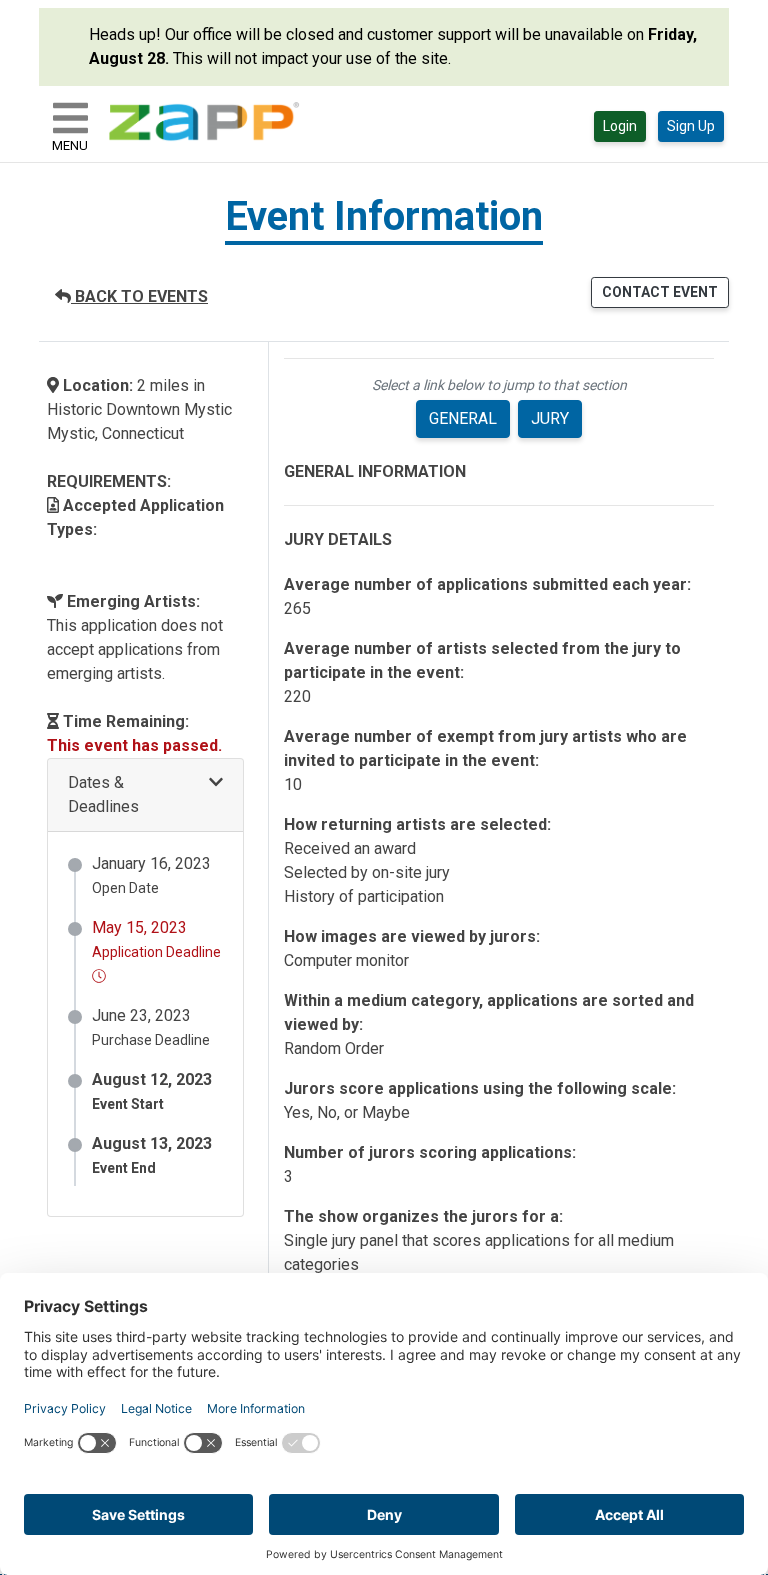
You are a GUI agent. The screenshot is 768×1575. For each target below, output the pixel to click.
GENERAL (463, 418)
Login (620, 126)
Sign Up (691, 126)
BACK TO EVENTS (139, 296)
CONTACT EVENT (660, 292)
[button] (145, 795)
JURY (550, 418)
